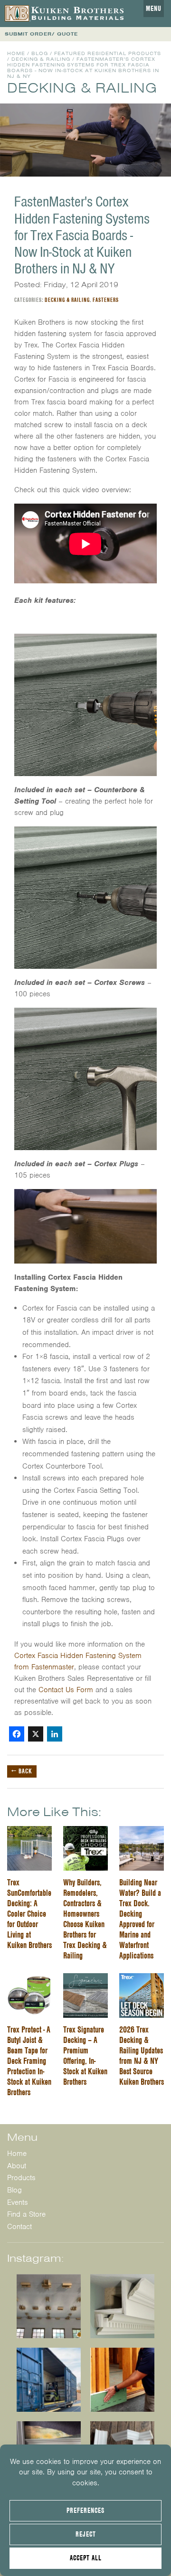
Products (21, 2178)
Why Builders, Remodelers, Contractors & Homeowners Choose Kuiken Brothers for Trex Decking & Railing (85, 1919)
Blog (40, 53)
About (17, 2165)
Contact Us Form (66, 1690)
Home (16, 53)
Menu (154, 9)
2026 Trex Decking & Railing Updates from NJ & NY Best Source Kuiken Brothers (142, 2056)
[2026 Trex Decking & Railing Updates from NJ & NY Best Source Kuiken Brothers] (142, 1979)
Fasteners (106, 300)
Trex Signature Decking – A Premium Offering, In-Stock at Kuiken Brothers (85, 2056)
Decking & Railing (41, 59)
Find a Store (26, 2214)
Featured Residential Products (108, 53)
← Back (22, 1771)
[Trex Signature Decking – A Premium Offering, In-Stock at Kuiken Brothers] (85, 1979)
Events (18, 2202)
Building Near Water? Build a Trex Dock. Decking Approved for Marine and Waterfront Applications (140, 1919)
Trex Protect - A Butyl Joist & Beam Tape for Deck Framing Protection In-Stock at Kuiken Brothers (29, 2061)
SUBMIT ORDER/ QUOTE (41, 34)
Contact (19, 2226)
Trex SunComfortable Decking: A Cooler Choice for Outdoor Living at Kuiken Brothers (29, 1914)
